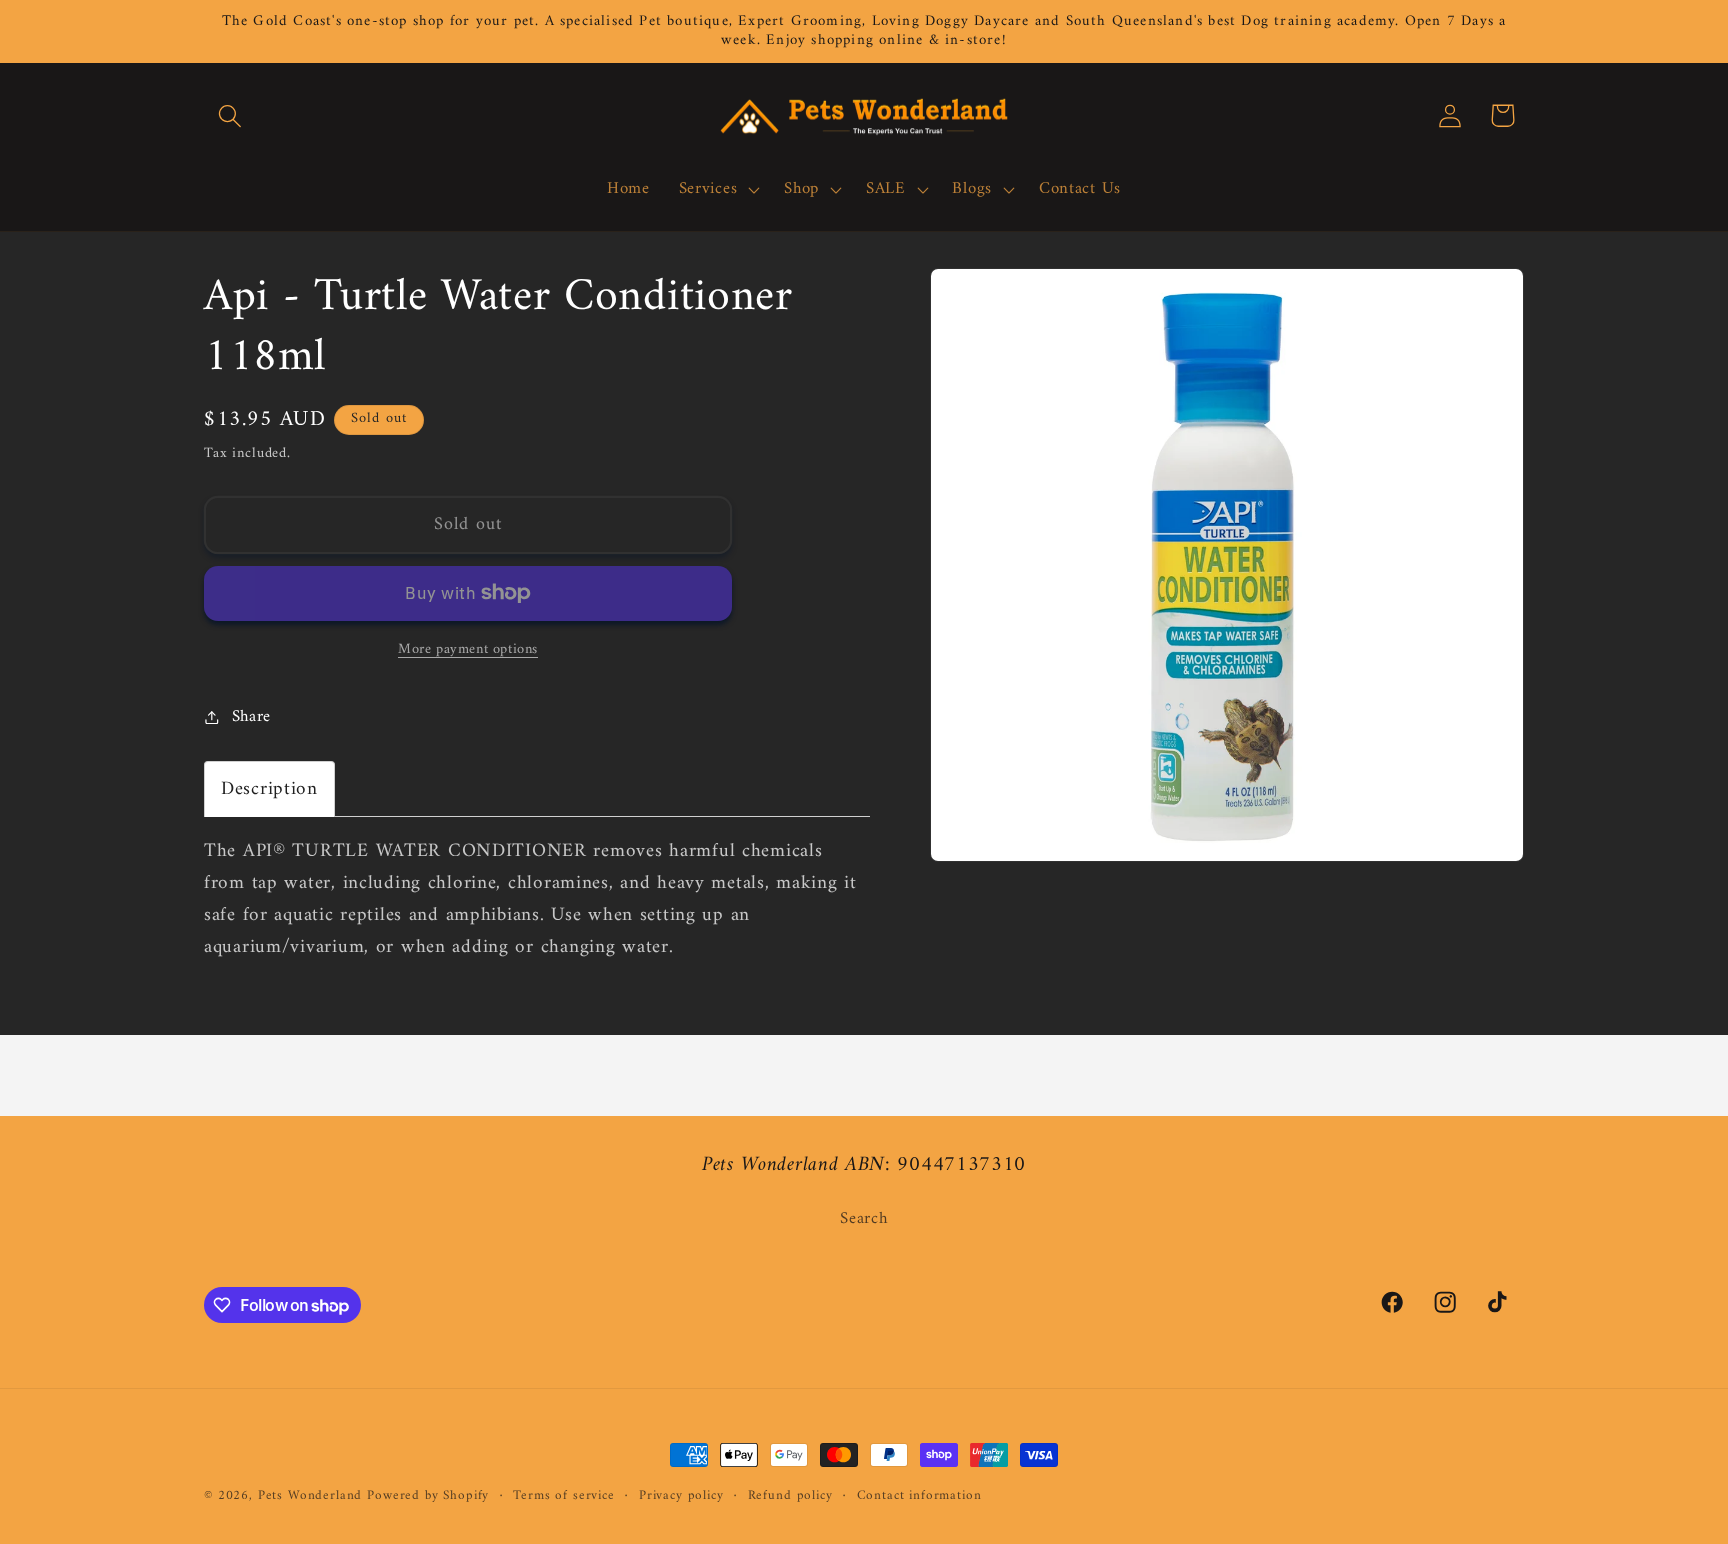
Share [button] (251, 717)
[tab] (269, 789)
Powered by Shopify (428, 1495)
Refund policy (790, 1496)
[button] (230, 115)
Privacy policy (681, 1496)
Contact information (919, 1496)
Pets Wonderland (310, 1495)
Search (863, 1219)
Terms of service (563, 1496)
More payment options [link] (468, 650)
